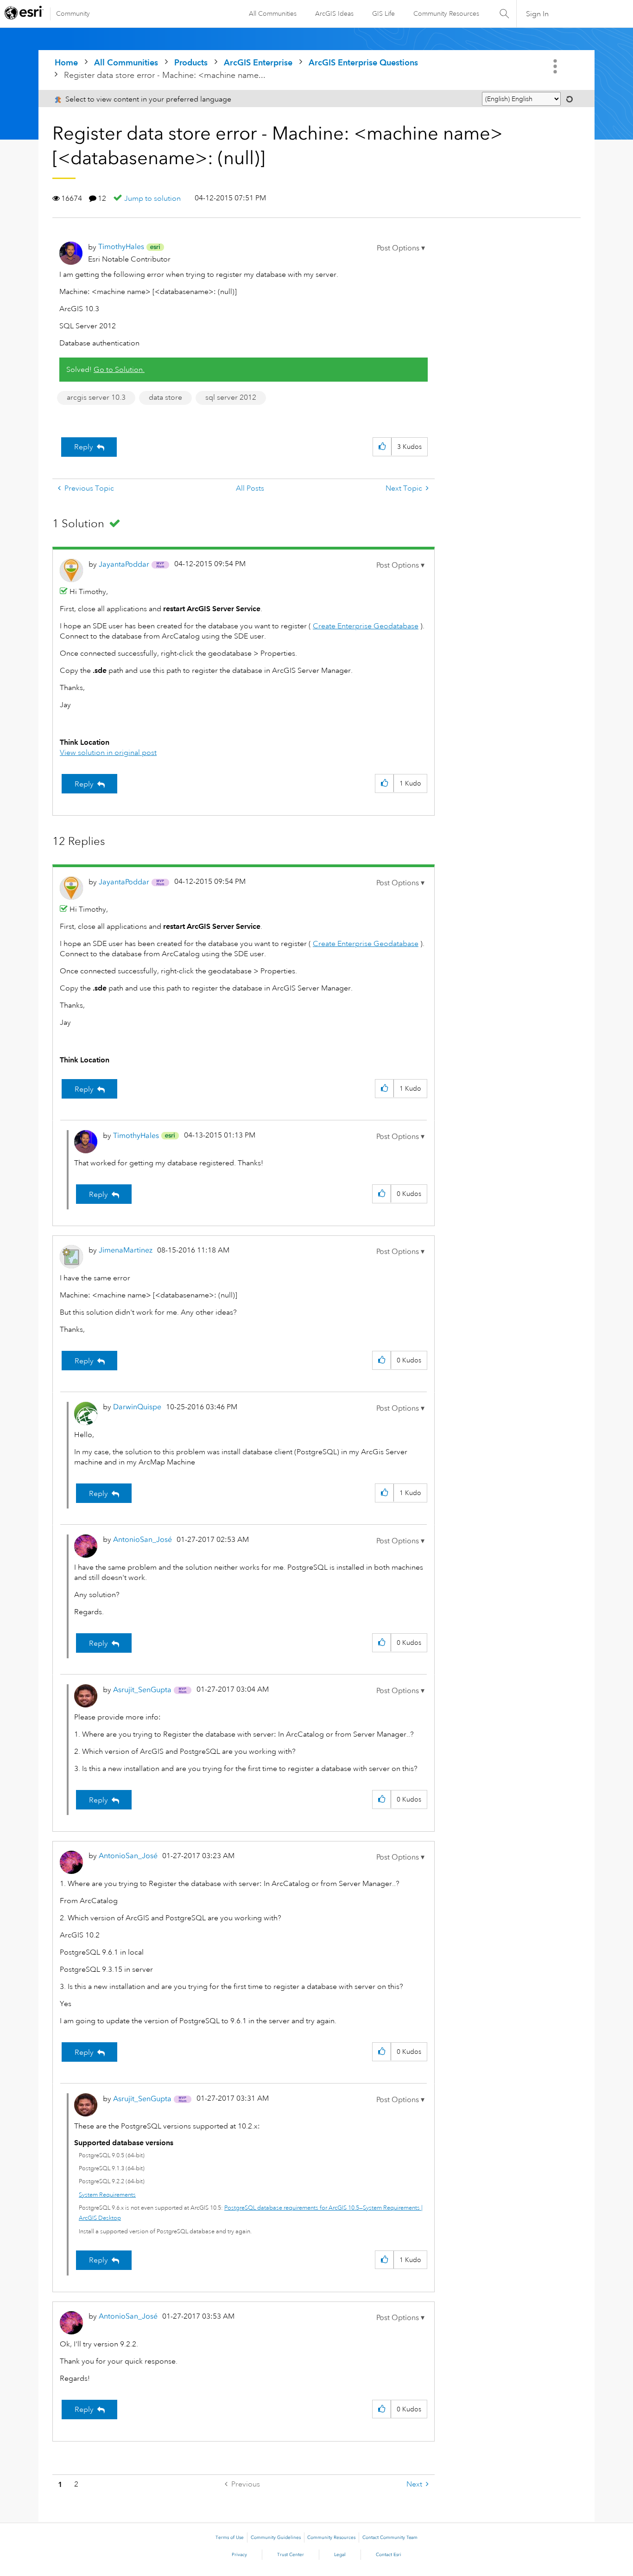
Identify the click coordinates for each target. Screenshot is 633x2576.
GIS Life (383, 13)
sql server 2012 (231, 397)
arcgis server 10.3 (96, 397)
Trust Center (291, 2555)
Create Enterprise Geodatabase (366, 626)
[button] (401, 248)
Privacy (239, 2555)
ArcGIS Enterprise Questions (363, 62)
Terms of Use (230, 2538)
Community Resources (446, 13)
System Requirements (107, 2195)
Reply (84, 447)
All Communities (273, 13)
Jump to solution (152, 198)
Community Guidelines (276, 2538)
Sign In (537, 14)
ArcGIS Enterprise (258, 62)
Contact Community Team (390, 2538)
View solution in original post (108, 753)
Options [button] (556, 66)
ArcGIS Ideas (334, 13)
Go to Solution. (119, 370)
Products (191, 62)
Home (66, 62)
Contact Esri (389, 2555)
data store (165, 397)
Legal (340, 2555)
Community (73, 13)
